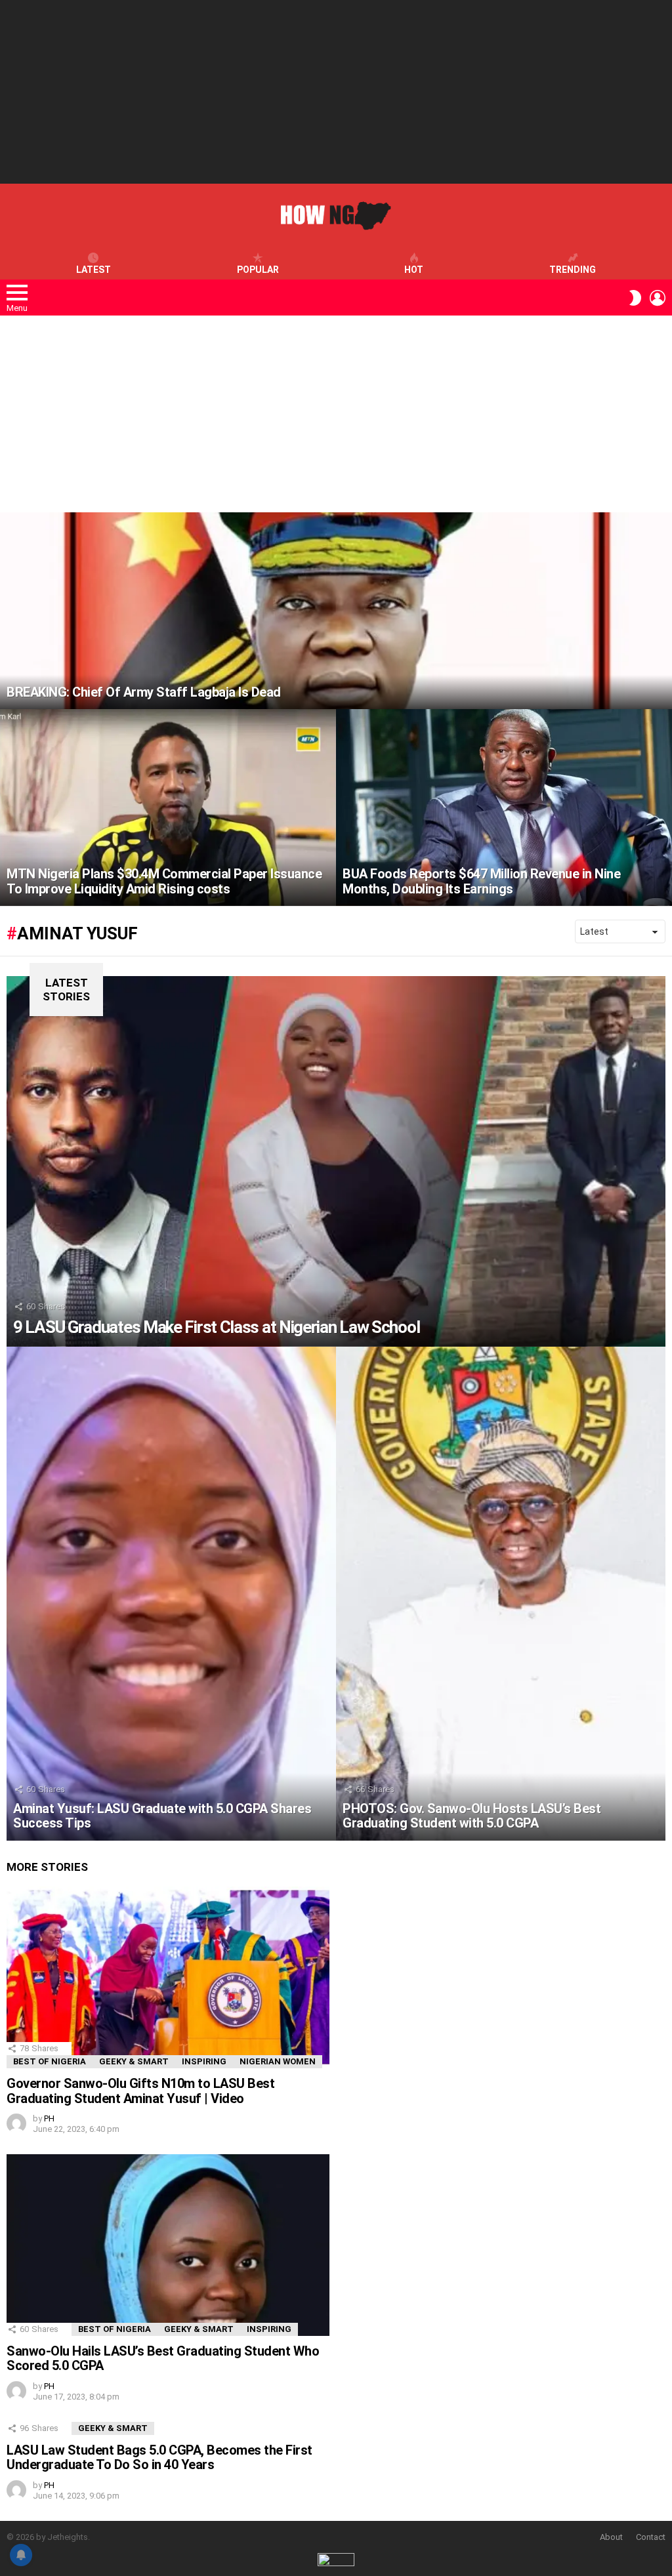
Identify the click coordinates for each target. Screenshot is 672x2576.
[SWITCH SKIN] (635, 298)
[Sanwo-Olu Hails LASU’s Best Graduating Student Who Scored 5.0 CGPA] (168, 2245)
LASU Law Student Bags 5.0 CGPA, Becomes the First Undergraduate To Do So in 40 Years (159, 2458)
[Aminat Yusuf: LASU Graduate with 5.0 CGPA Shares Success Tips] (171, 1594)
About (611, 2537)
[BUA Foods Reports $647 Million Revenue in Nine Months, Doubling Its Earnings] (504, 808)
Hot (414, 270)
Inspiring (204, 2061)
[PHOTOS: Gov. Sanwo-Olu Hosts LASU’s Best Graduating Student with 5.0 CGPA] (501, 1594)
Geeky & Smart (134, 2061)
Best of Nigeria (50, 2061)
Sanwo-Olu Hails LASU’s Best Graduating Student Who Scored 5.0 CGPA (163, 2359)
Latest (94, 270)
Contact (651, 2537)
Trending (573, 270)
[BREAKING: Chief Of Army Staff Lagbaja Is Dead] (336, 611)
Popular (258, 270)
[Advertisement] (336, 92)
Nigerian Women (278, 2061)
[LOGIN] (658, 298)
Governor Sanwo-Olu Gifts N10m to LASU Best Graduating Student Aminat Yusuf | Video (140, 2091)
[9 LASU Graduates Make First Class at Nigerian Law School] (336, 1161)
